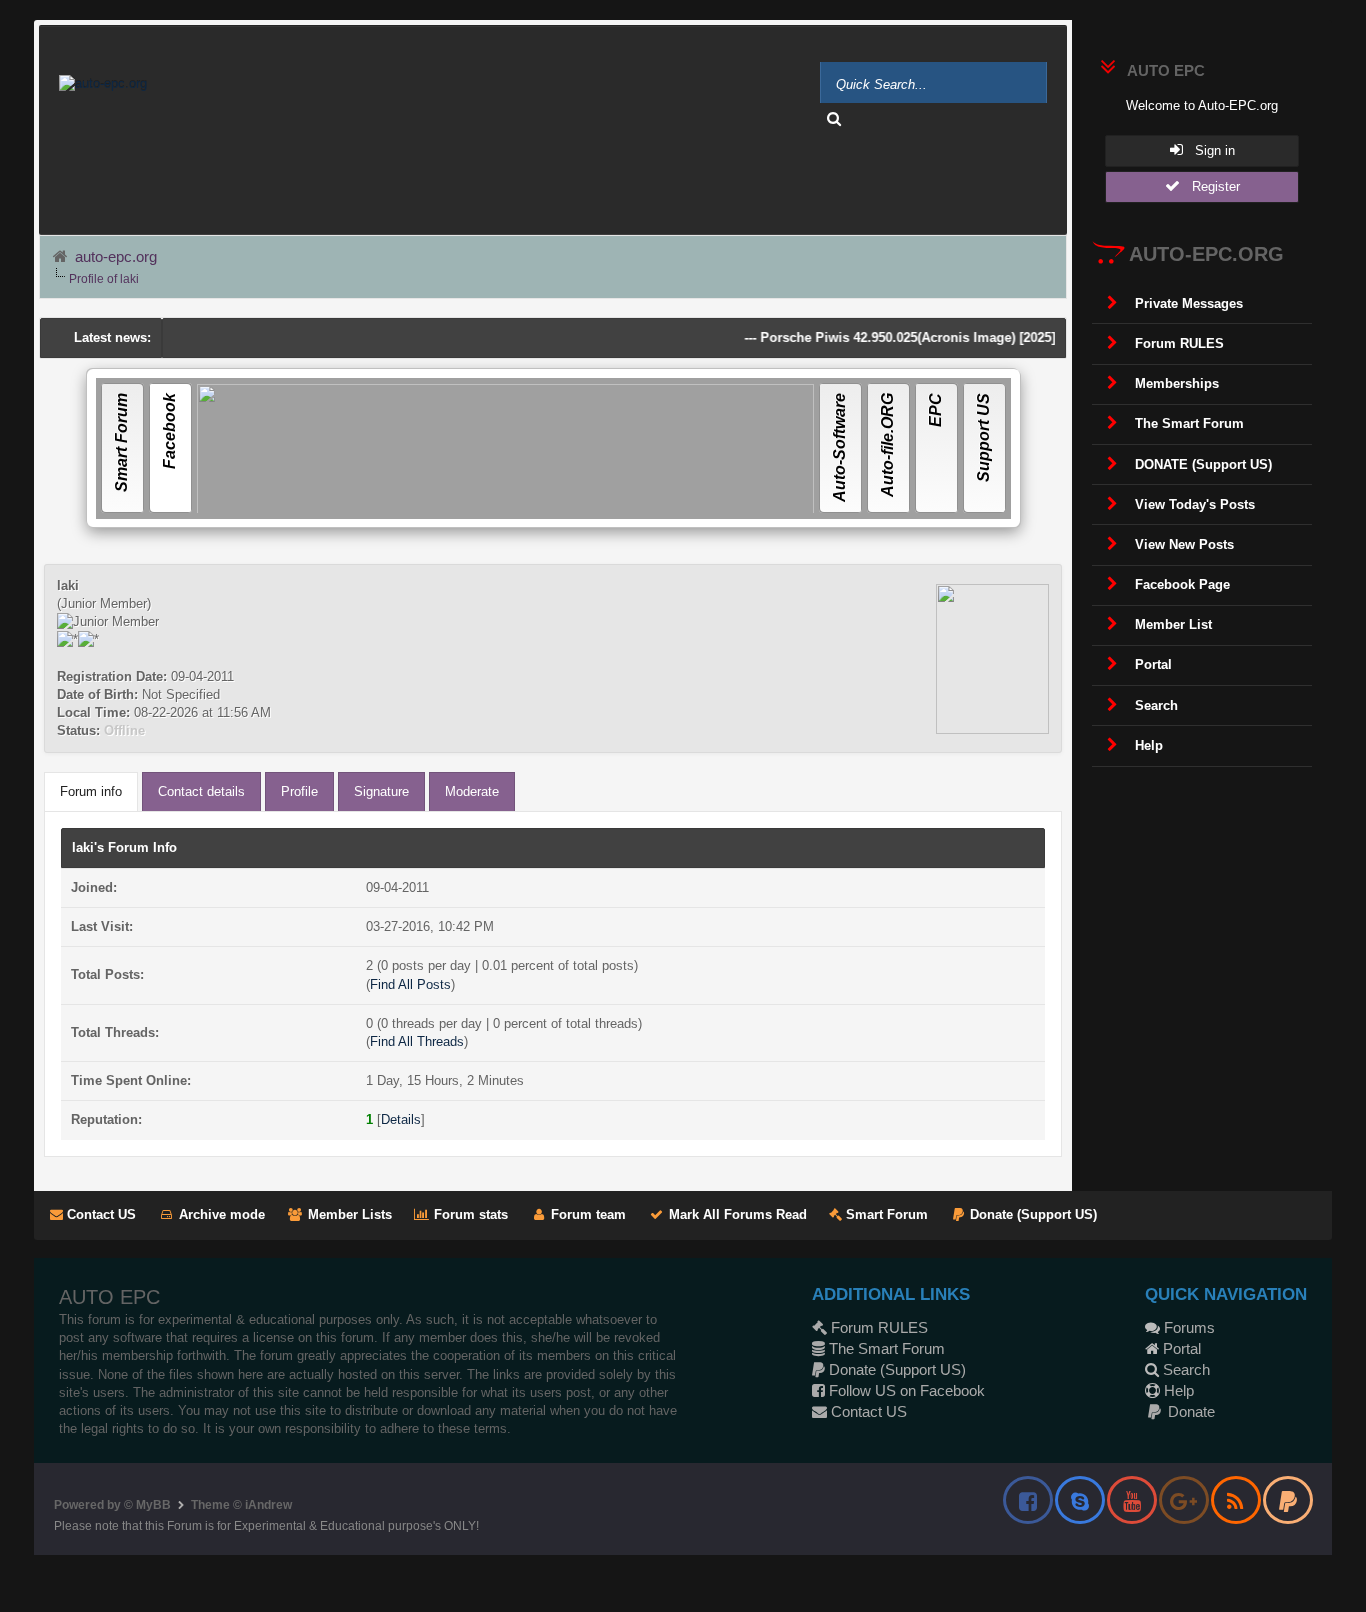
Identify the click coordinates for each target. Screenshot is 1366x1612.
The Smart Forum (885, 1348)
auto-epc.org (116, 256)
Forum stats (469, 1214)
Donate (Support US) (1031, 1214)
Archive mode (220, 1214)
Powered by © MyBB (112, 1505)
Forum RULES (877, 1327)
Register (1210, 186)
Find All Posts (410, 984)
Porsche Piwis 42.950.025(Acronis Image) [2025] (886, 337)
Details (401, 1119)
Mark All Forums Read (736, 1214)
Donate (1189, 1411)
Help (1177, 1390)
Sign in (1209, 150)
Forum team (586, 1214)
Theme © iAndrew (241, 1505)
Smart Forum (885, 1214)
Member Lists (348, 1214)
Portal (1180, 1348)
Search (1184, 1369)
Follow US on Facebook (905, 1390)
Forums (1187, 1327)
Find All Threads (417, 1041)
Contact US (99, 1214)
